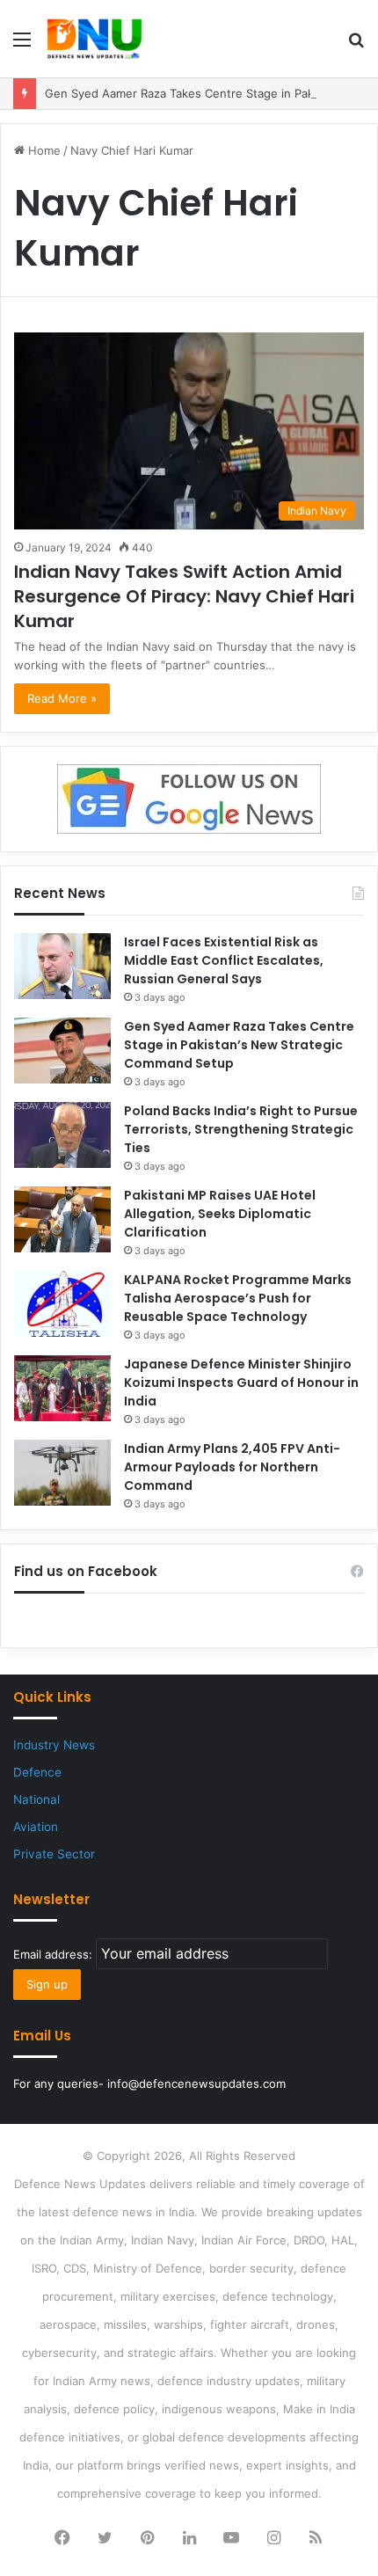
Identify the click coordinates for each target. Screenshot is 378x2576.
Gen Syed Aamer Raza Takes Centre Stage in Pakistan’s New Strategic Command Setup (239, 1045)
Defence (37, 1772)
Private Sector (54, 1854)
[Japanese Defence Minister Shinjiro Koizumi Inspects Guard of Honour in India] (62, 1388)
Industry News (54, 1745)
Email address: (55, 1954)
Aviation (36, 1827)
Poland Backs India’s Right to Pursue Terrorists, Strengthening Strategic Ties (241, 1129)
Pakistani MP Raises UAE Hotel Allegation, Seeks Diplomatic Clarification (220, 1214)
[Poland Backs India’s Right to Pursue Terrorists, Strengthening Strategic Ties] (62, 1135)
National (36, 1799)
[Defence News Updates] (94, 39)
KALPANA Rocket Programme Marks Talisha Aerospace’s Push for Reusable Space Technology (238, 1298)
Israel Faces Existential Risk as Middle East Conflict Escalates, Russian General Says (224, 960)
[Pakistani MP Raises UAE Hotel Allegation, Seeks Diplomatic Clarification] (62, 1219)
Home (43, 150)
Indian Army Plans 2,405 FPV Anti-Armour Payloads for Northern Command (232, 1467)
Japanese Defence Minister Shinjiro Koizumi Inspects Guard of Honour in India (241, 1383)
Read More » (62, 698)
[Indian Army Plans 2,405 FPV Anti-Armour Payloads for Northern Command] (62, 1473)
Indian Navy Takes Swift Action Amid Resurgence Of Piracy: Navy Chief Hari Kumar (184, 596)
